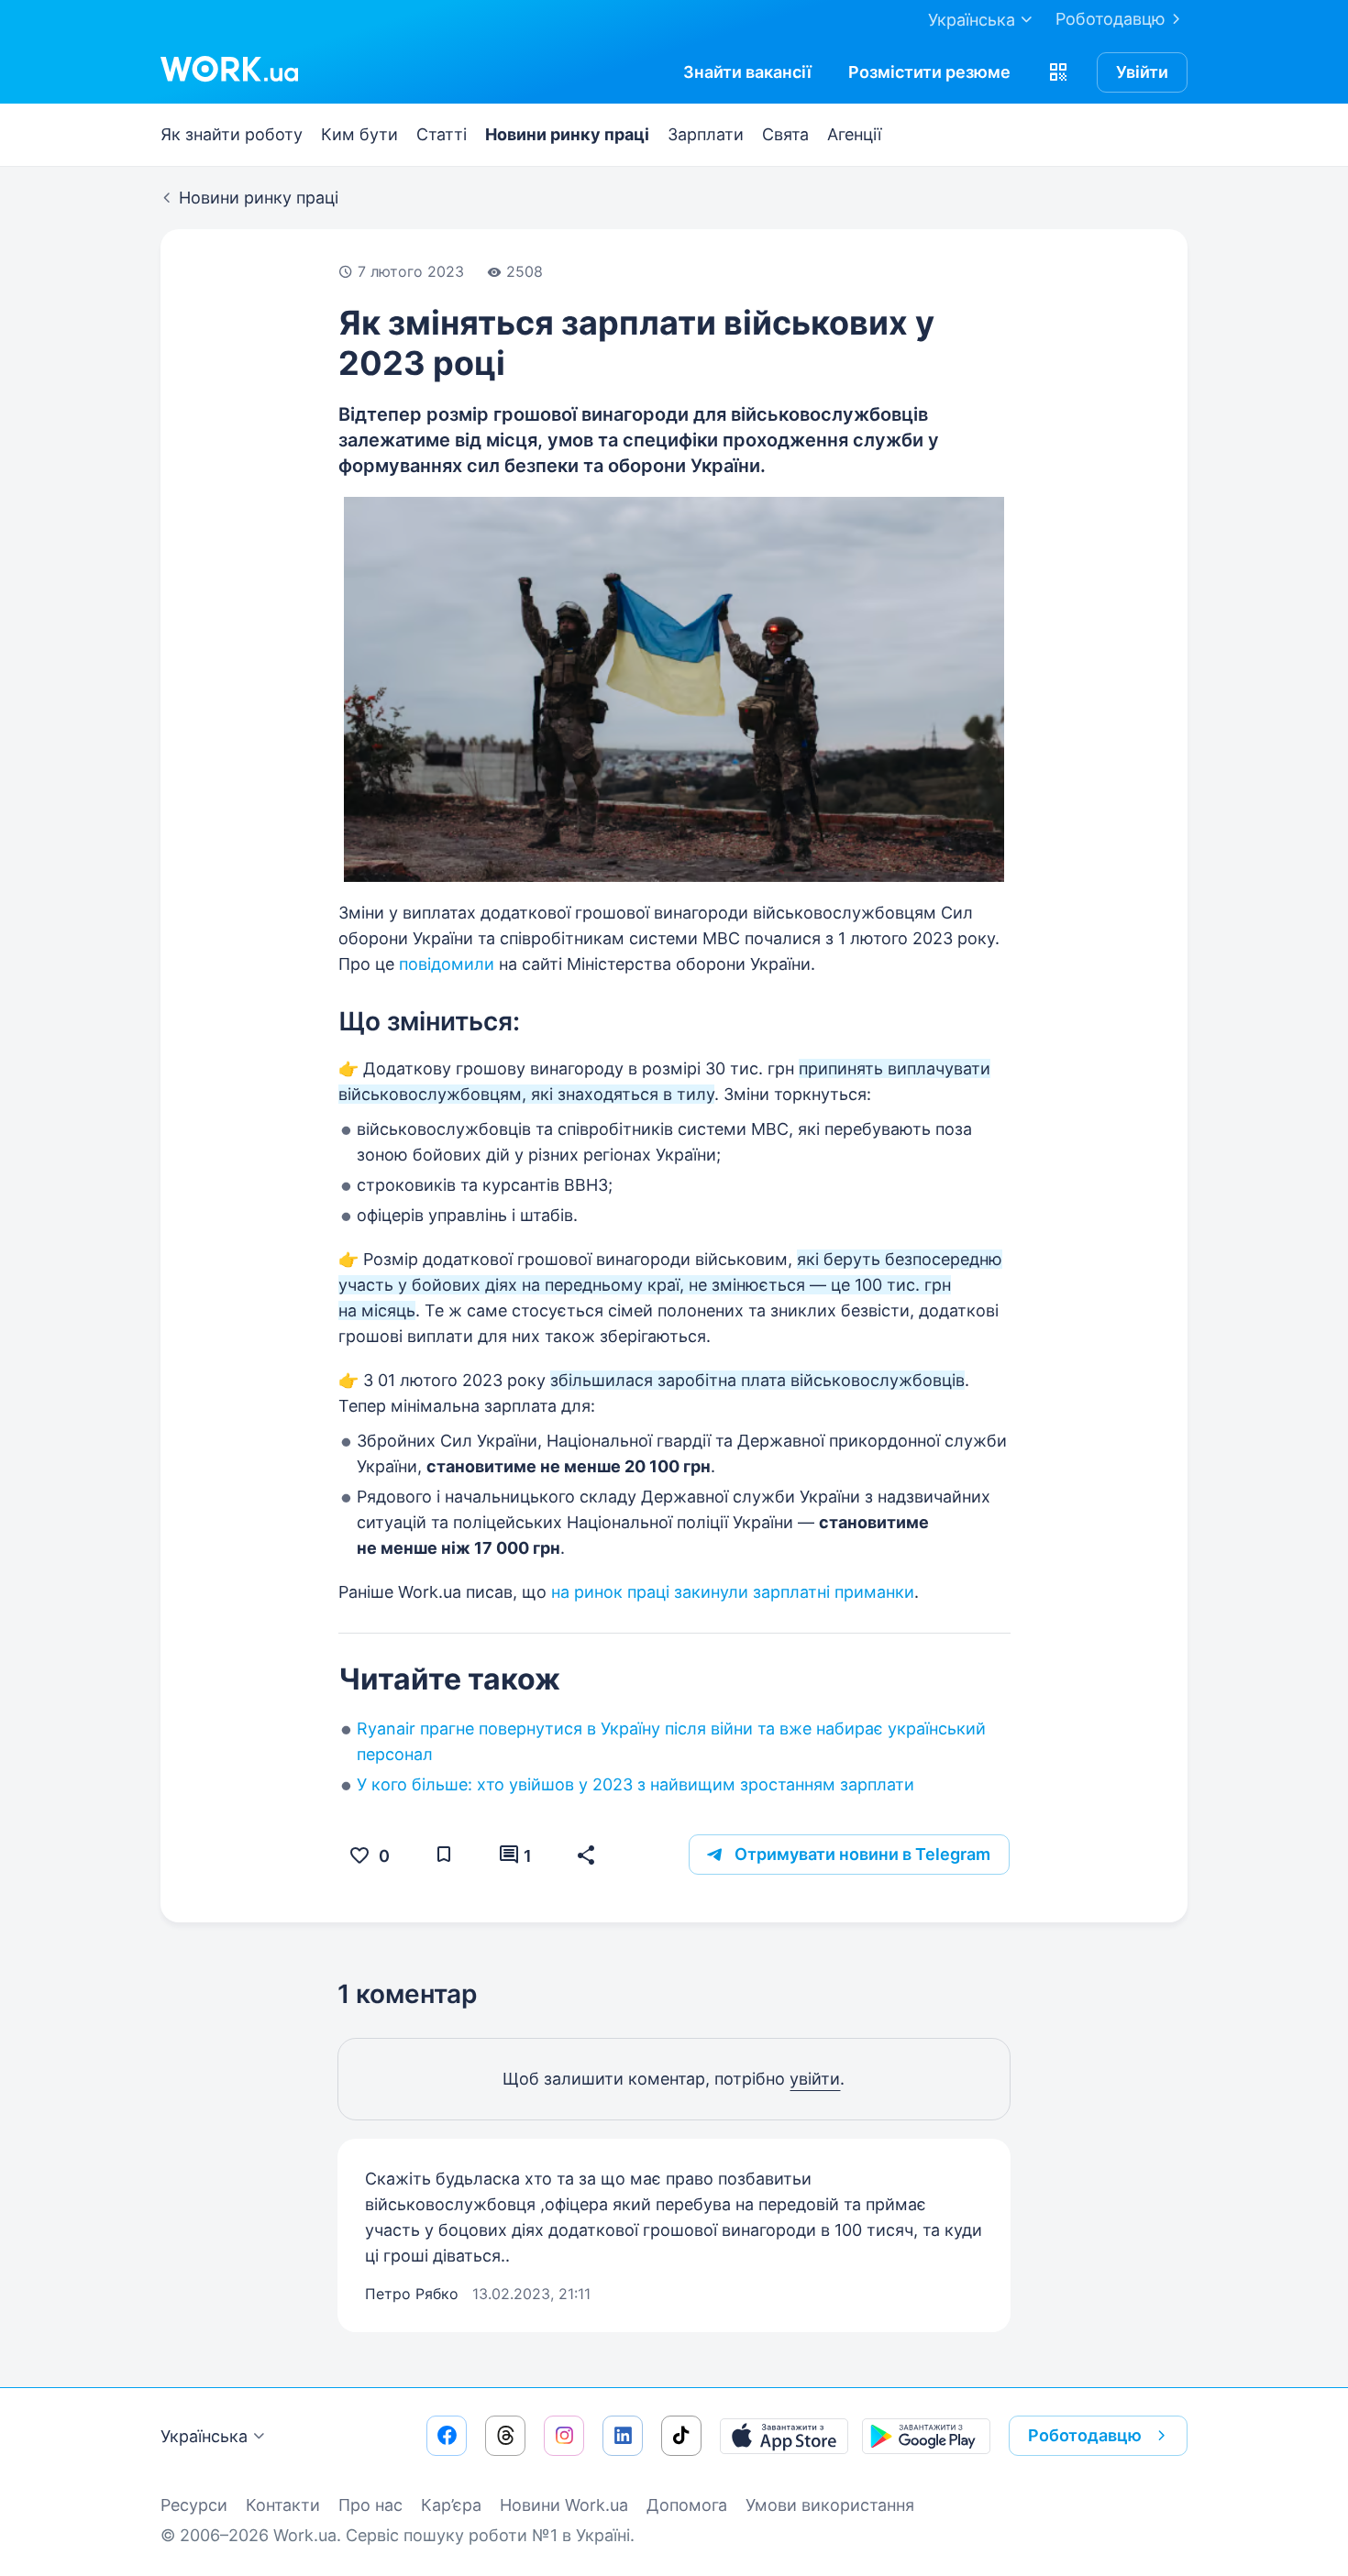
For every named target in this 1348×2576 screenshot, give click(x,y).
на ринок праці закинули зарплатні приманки (733, 1592)
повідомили (447, 964)
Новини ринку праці (567, 134)
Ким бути (359, 134)
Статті (442, 134)
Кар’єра (451, 2505)
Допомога (687, 2505)
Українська (204, 2436)
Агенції (854, 134)
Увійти (1142, 72)
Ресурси (194, 2505)
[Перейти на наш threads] (505, 2436)
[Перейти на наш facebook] (447, 2436)
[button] (1058, 72)
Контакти (283, 2505)
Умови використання (830, 2505)
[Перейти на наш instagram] (564, 2436)
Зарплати (706, 134)
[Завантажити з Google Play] (926, 2436)
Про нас (370, 2505)
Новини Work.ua (564, 2505)
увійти (815, 2079)
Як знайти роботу (232, 134)
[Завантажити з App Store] (784, 2436)
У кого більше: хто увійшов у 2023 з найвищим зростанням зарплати (635, 1784)
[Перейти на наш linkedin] (623, 2436)
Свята (785, 134)
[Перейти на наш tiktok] (681, 2436)
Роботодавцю (1110, 19)
